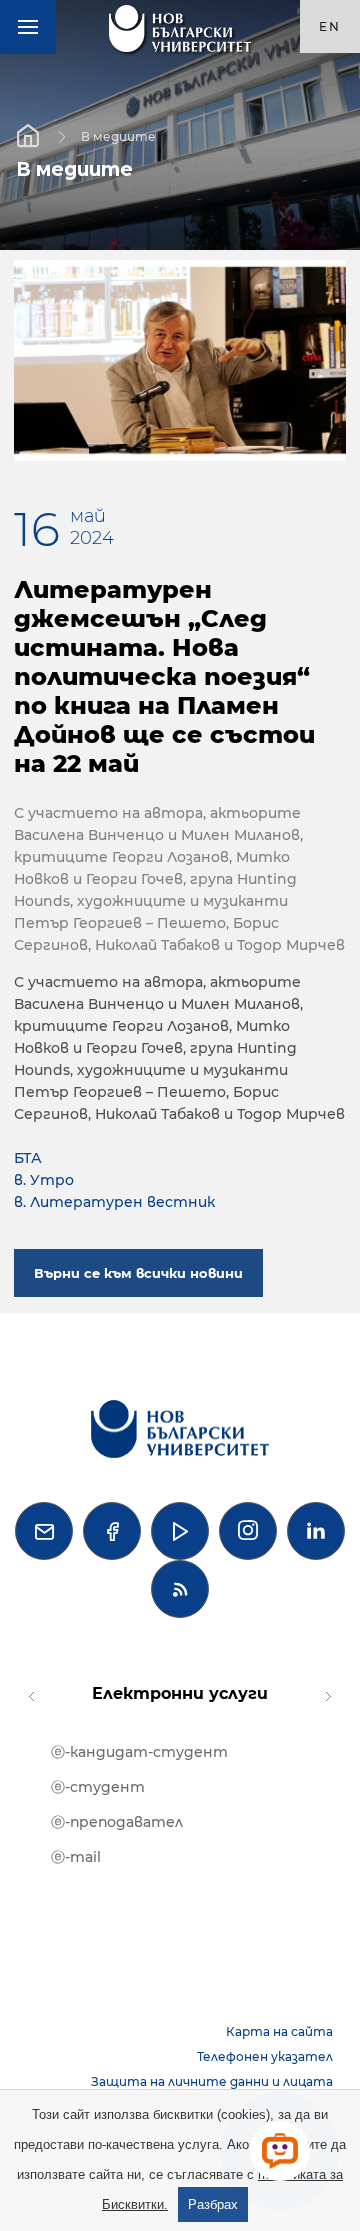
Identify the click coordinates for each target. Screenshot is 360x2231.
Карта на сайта (279, 2031)
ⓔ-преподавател (117, 1822)
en (330, 26)
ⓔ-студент (98, 1787)
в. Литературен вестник (114, 1202)
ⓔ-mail (76, 1857)
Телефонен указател (265, 2056)
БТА (28, 1158)
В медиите (118, 135)
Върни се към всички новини (138, 1273)
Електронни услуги (180, 1693)
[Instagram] (248, 1531)
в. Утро (44, 1180)
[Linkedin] (316, 1531)
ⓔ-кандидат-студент (139, 1752)
